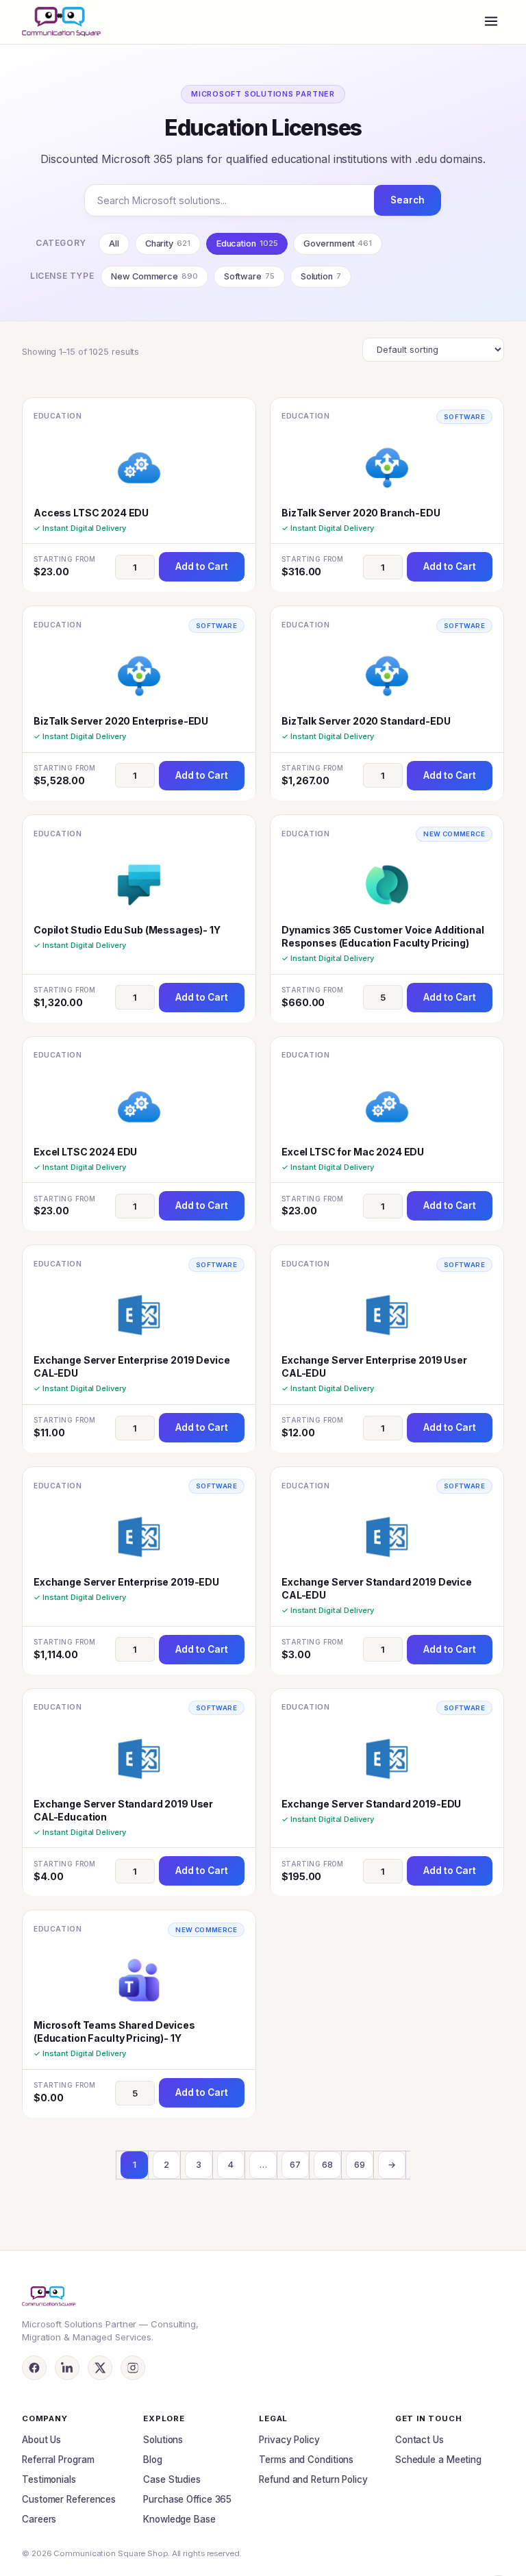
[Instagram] (133, 2368)
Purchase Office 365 (187, 2499)
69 (360, 2165)
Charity (168, 243)
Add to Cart (202, 566)
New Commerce (154, 276)
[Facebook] (34, 2368)
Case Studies (172, 2479)
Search (408, 200)
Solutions (163, 2440)
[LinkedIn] (67, 2368)
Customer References (69, 2499)
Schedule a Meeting (438, 2460)
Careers (39, 2519)
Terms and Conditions (306, 2460)
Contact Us (419, 2440)
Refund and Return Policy (313, 2479)
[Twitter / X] (100, 2368)
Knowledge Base (179, 2519)
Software (249, 276)
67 (295, 2165)
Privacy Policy (289, 2440)
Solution (321, 276)
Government (338, 243)
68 (327, 2165)
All (114, 243)
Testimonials (49, 2479)
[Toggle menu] (491, 22)
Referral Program (58, 2460)
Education (247, 243)
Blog (153, 2460)
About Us (41, 2440)
